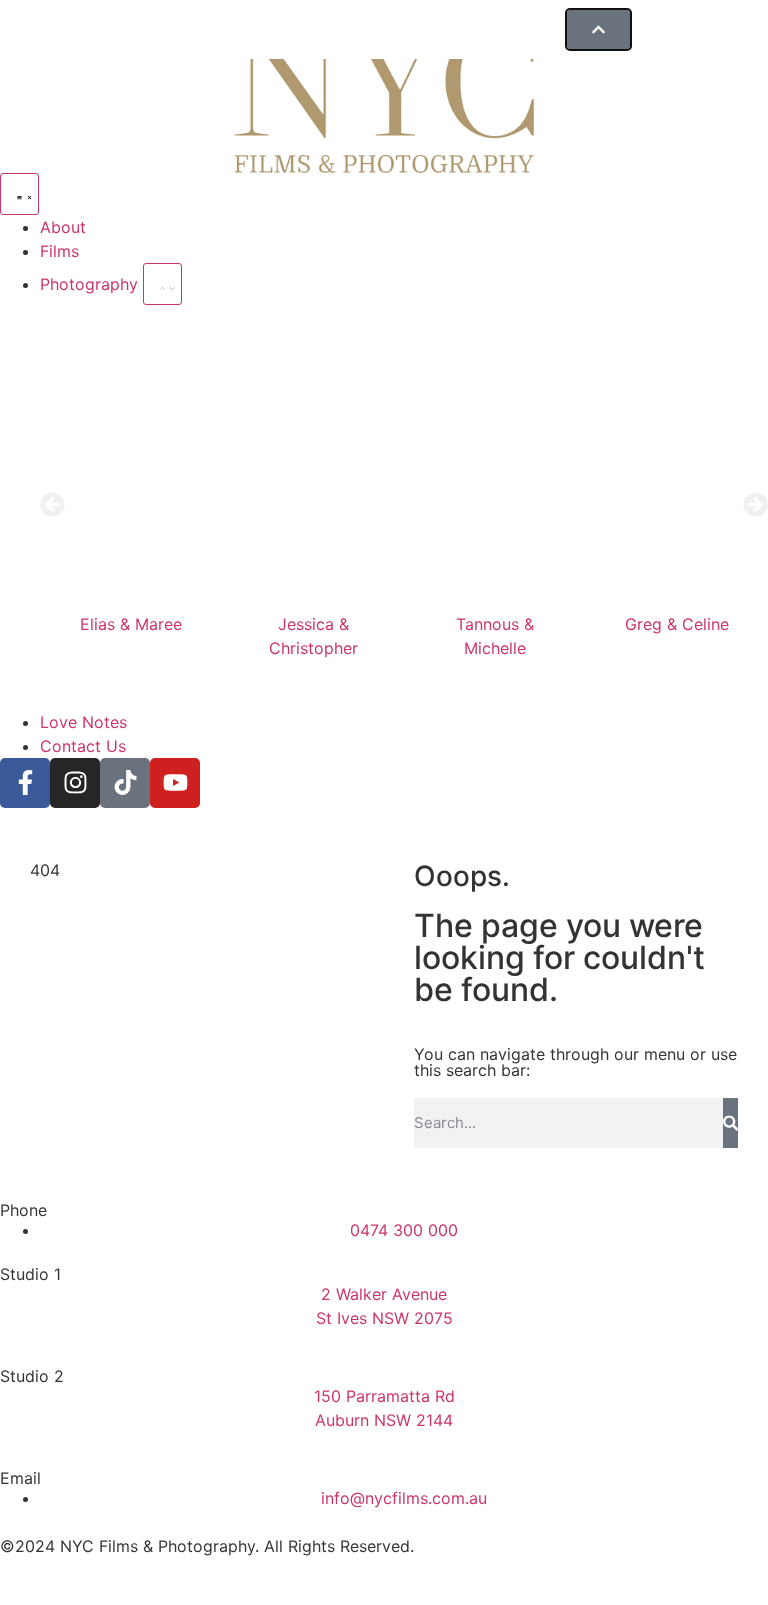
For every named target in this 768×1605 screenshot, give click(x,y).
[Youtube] (175, 783)
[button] (52, 504)
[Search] (730, 1123)
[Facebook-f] (25, 783)
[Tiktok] (125, 783)
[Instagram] (75, 783)
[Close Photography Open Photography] (162, 284)
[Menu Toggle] (19, 194)
